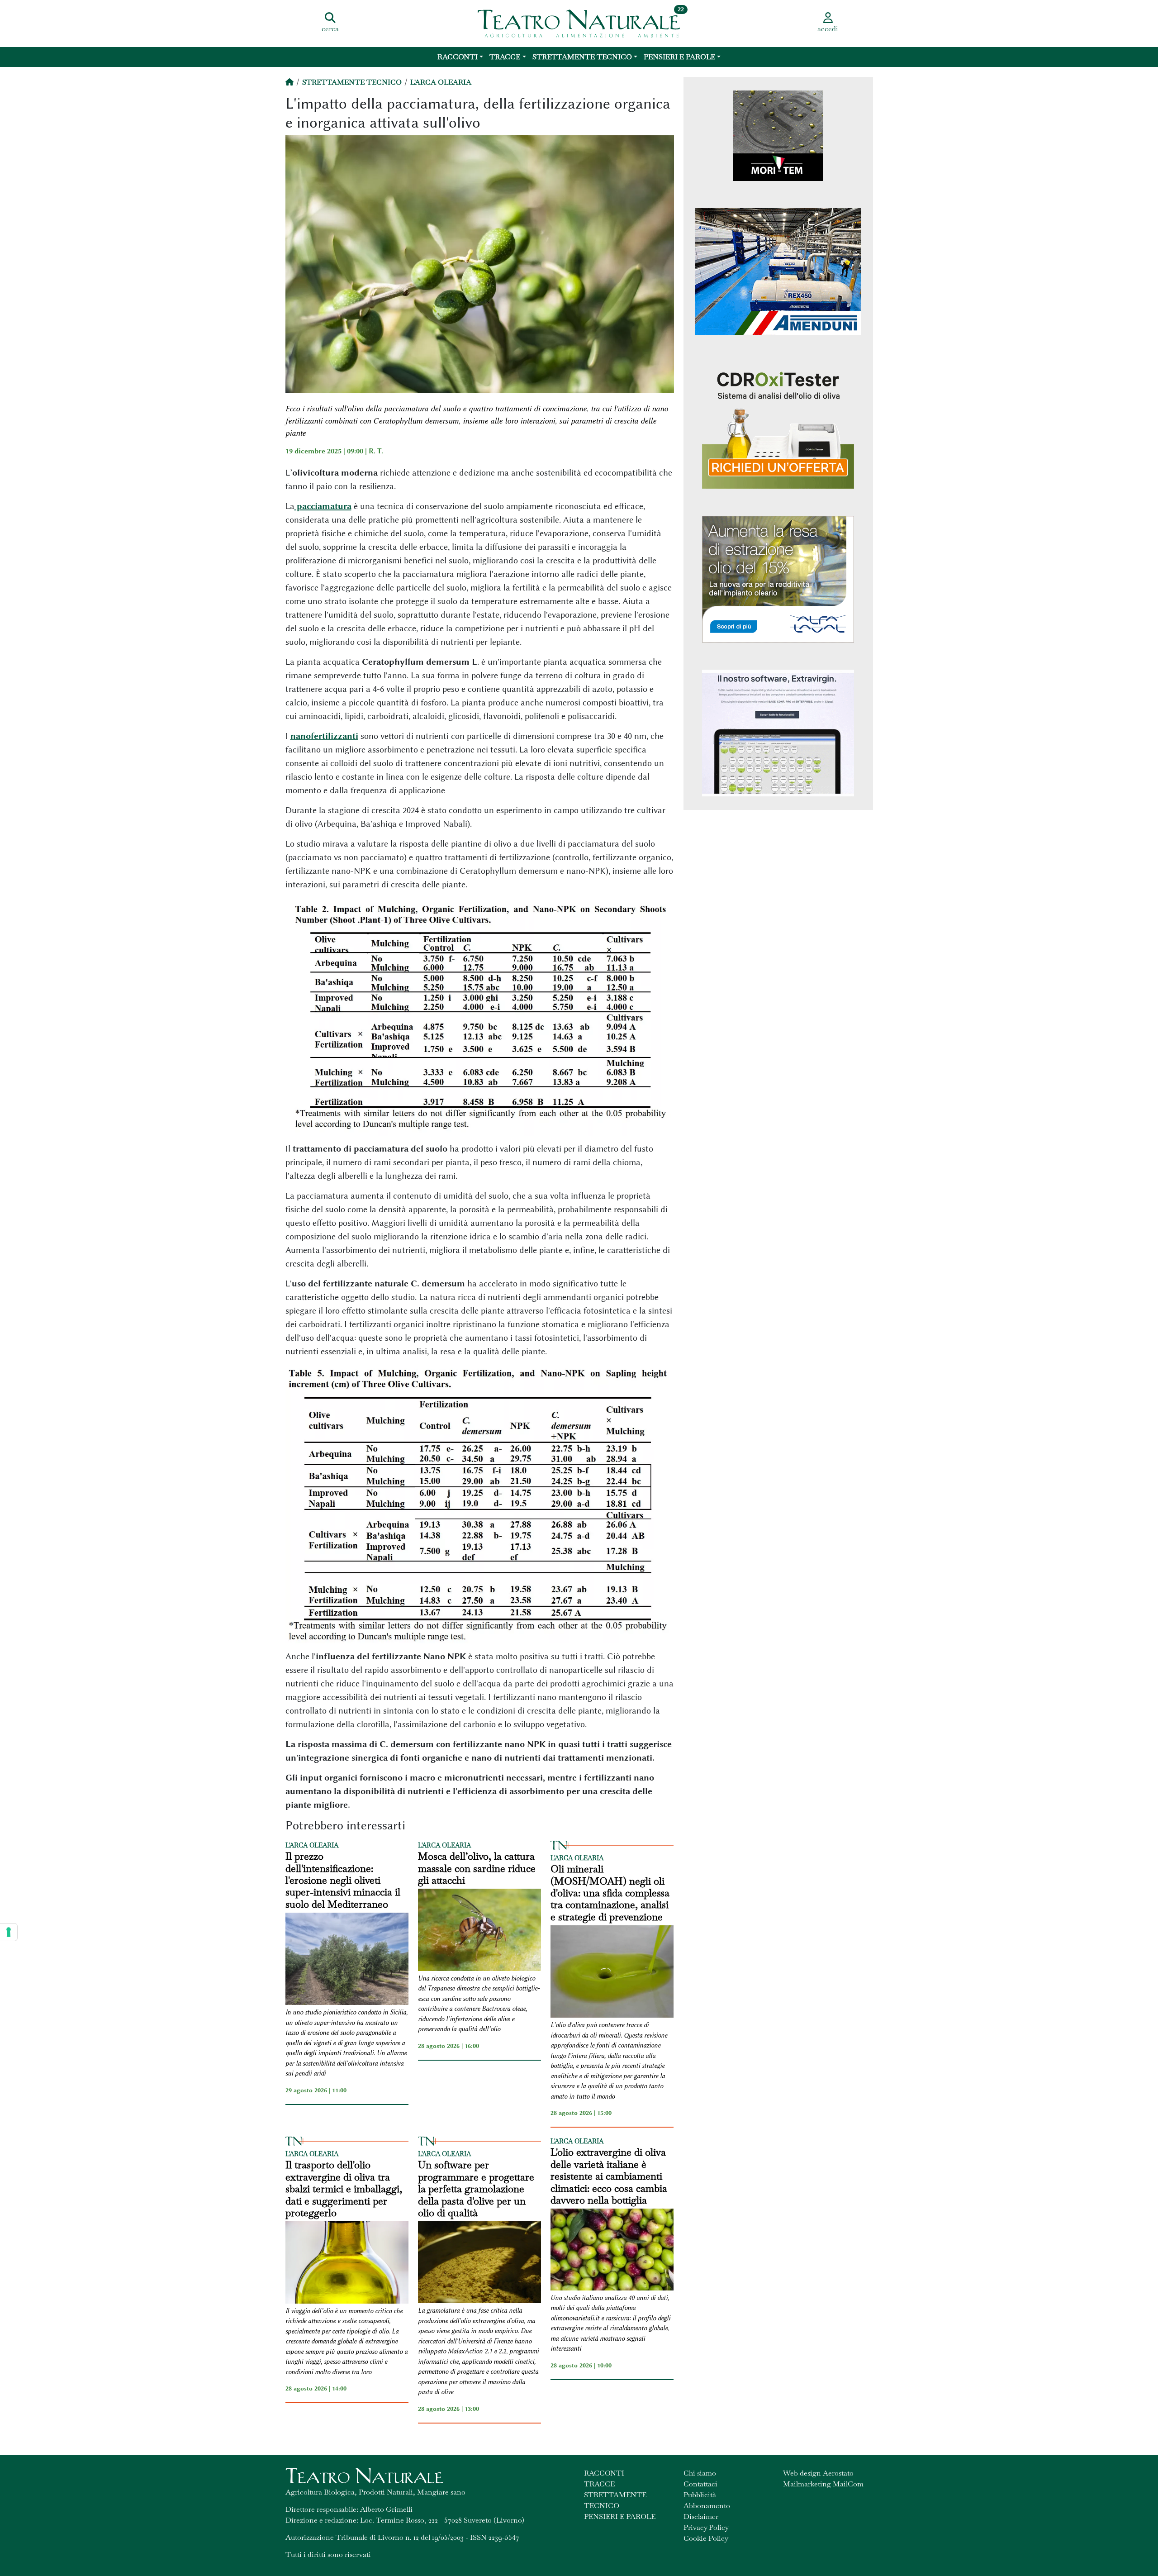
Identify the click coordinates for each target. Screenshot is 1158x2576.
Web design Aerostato (818, 2473)
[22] (579, 23)
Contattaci (700, 2484)
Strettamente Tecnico (582, 57)
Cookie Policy (706, 2538)
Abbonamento (707, 2506)
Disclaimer (701, 2516)
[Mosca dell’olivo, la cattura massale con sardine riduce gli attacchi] (479, 1931)
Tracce (505, 57)
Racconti (458, 57)
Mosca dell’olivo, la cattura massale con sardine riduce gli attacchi (477, 1868)
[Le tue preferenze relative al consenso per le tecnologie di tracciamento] (9, 1932)
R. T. (376, 451)
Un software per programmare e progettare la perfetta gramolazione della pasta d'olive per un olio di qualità (476, 2189)
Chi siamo (700, 2473)
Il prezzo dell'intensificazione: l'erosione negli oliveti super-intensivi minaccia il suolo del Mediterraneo (343, 1880)
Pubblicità (700, 2495)
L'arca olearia (441, 82)
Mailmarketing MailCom (823, 2484)
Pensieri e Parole (679, 57)
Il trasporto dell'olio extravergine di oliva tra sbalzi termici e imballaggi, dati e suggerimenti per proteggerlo (344, 2189)
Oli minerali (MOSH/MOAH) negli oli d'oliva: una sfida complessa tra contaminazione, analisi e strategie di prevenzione (610, 1893)
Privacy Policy (706, 2527)
